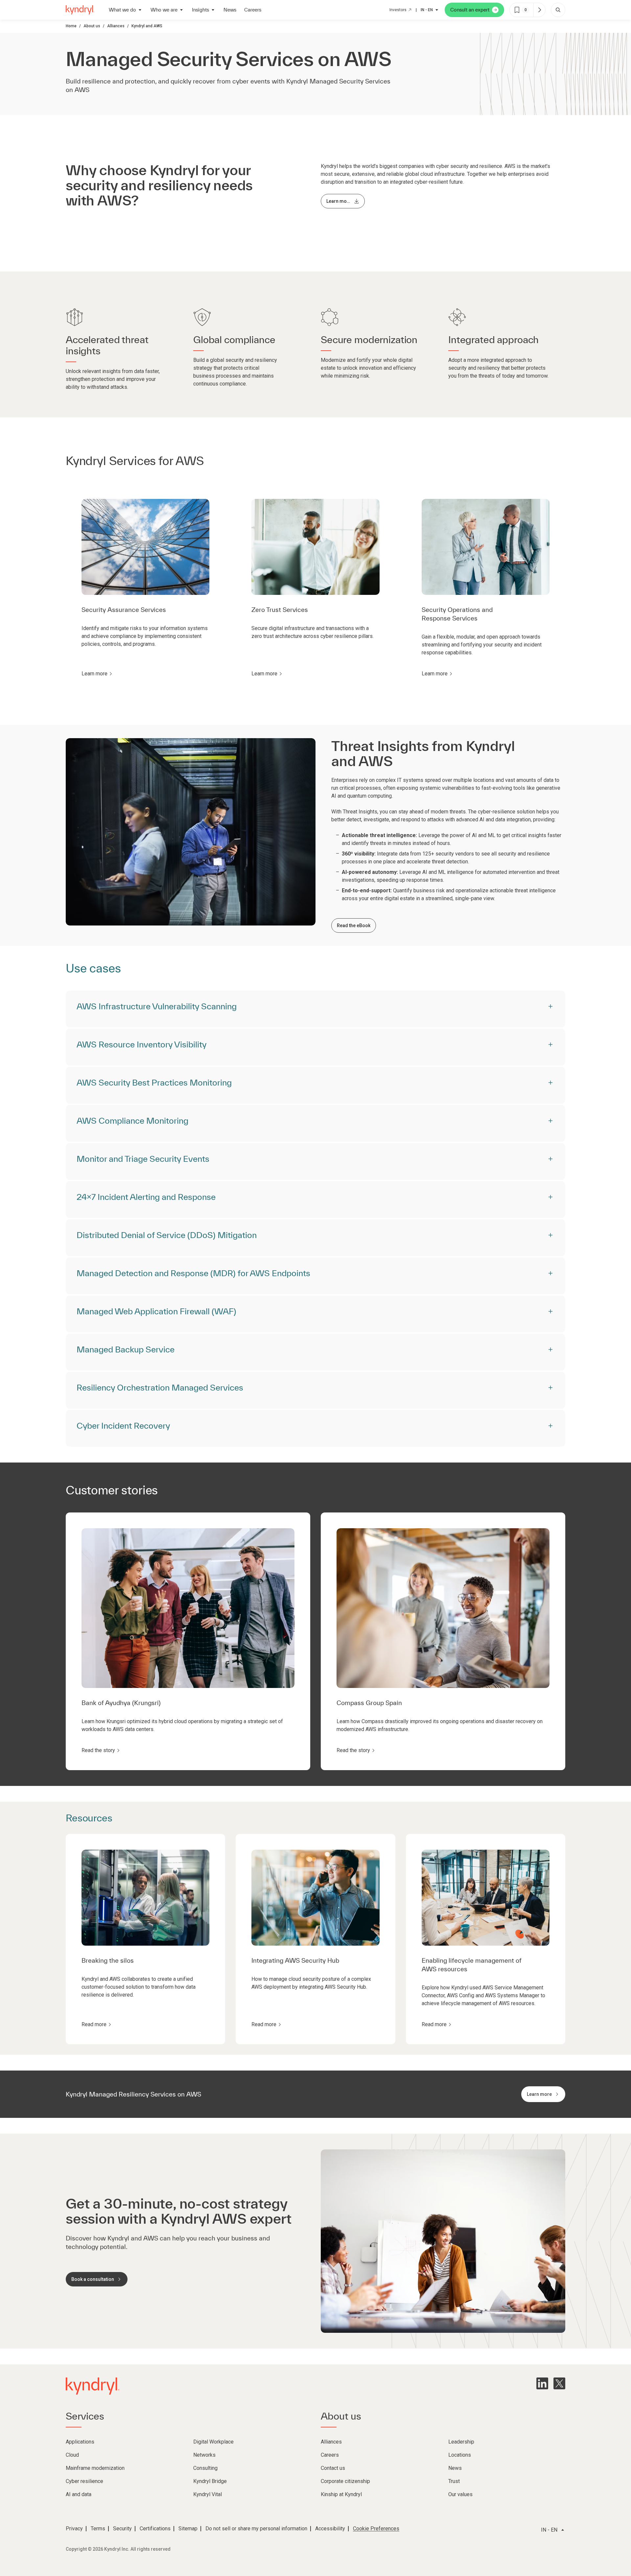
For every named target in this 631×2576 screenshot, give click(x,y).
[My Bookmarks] (539, 10)
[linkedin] (542, 2383)
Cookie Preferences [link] (376, 2529)
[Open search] (558, 10)
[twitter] (559, 2383)
